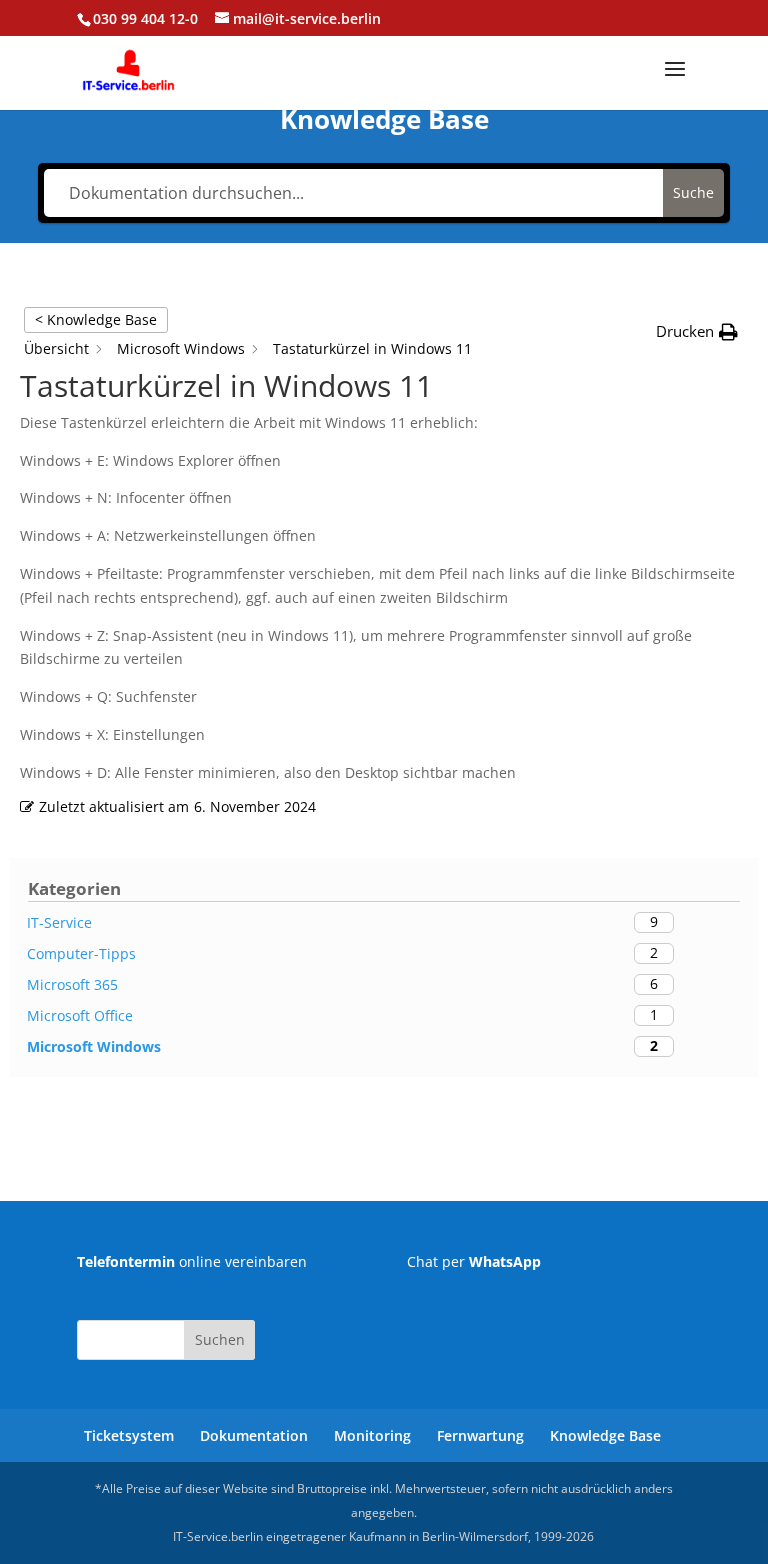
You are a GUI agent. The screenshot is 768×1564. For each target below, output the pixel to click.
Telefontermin (126, 1261)
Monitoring (372, 1435)
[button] (697, 332)
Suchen (220, 1339)
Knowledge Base (605, 1435)
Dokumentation (254, 1435)
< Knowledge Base (96, 319)
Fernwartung (480, 1435)
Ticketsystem (129, 1435)
